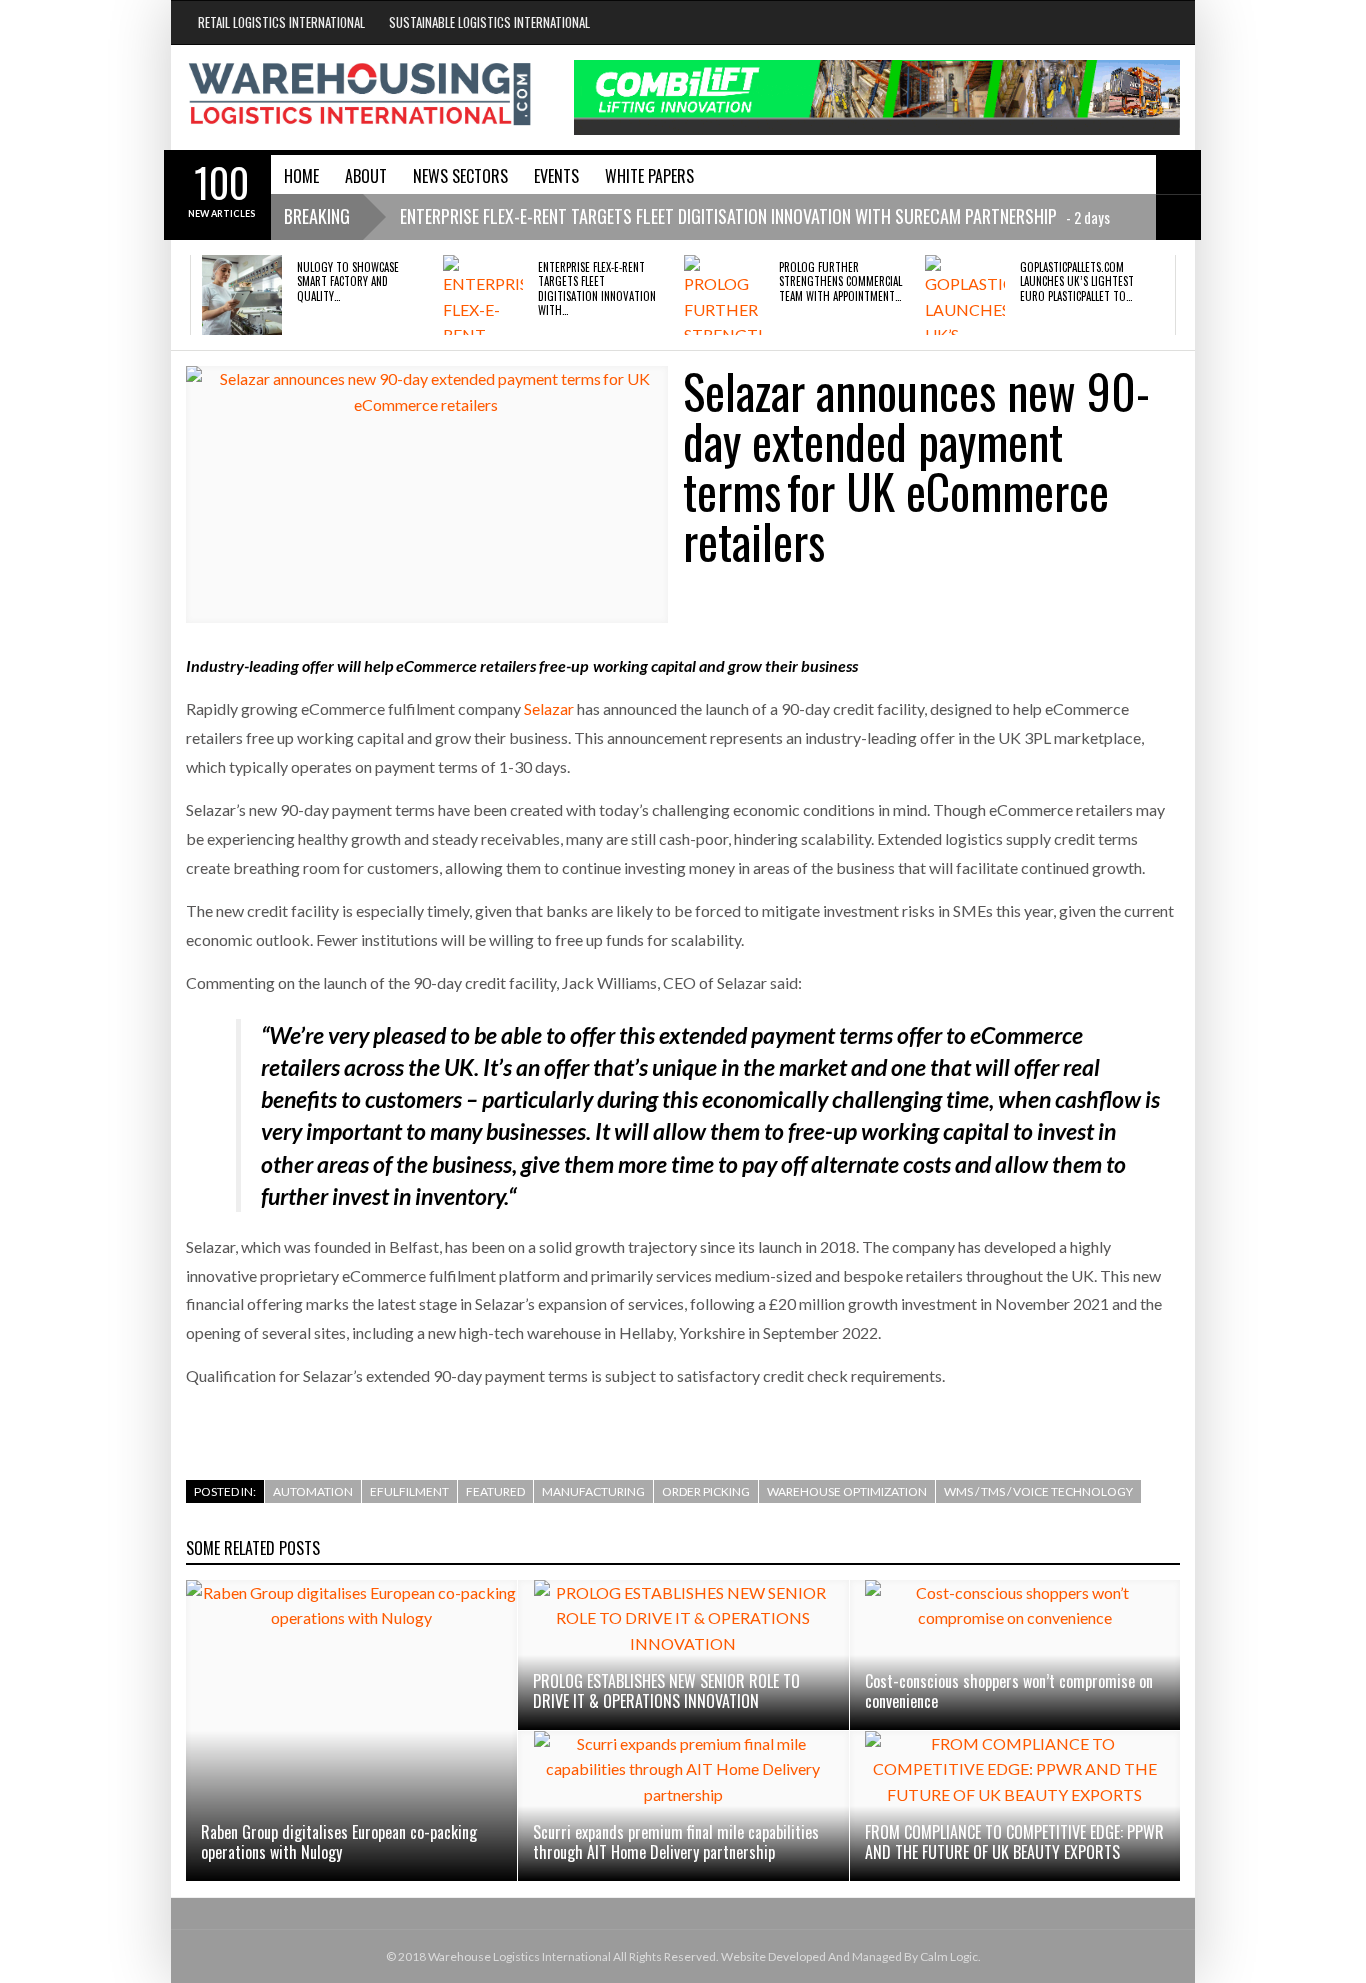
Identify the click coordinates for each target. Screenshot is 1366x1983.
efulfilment (409, 1491)
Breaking (317, 216)
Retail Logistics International (281, 22)
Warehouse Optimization (847, 1491)
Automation (313, 1491)
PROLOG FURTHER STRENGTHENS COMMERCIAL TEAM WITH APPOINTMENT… (840, 281)
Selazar (549, 708)
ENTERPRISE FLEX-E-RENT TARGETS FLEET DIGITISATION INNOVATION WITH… (597, 288)
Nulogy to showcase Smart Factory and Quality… (348, 281)
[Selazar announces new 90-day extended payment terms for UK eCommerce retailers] (427, 494)
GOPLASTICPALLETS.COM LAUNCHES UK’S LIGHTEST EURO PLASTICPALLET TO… (1077, 281)
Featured (495, 1491)
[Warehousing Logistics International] (360, 94)
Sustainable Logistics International (489, 22)
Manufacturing (593, 1491)
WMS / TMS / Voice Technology (1038, 1491)
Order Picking (706, 1491)
